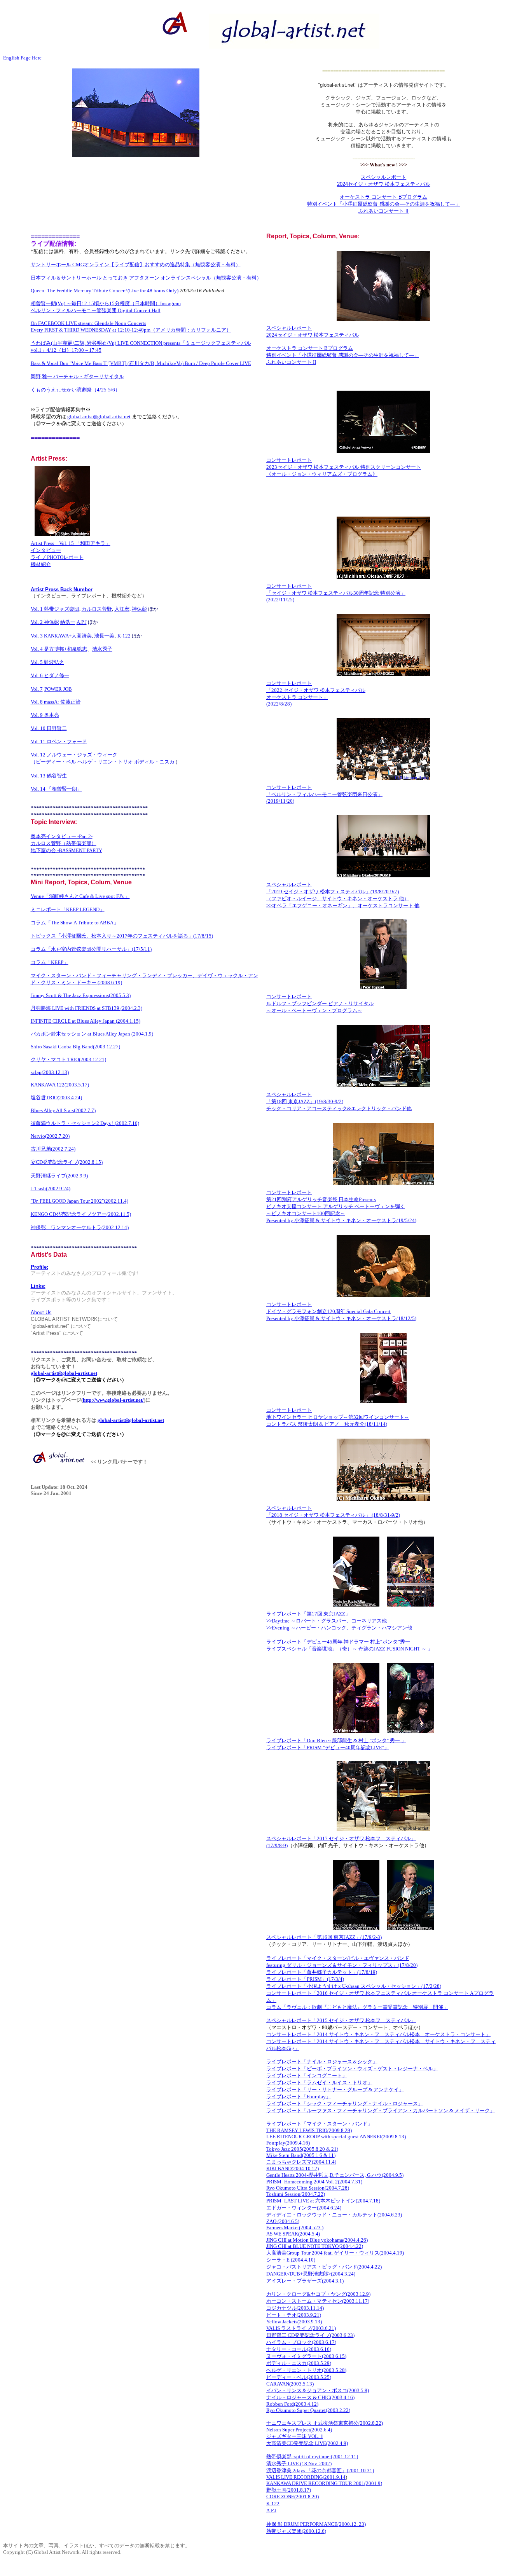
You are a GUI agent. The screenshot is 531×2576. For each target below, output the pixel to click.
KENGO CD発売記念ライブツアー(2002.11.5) (81, 1214)
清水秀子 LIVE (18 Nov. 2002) (299, 2463)
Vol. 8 (56, 702)
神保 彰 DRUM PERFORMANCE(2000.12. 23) (316, 2524)
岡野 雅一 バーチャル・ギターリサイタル (77, 376)
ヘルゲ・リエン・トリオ (105, 762)
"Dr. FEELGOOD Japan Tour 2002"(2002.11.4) (79, 1201)
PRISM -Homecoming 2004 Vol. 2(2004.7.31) (314, 2182)
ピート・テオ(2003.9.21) (294, 2315)
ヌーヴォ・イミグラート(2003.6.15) (306, 2356)
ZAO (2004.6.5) (283, 2221)
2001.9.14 (335, 2477)
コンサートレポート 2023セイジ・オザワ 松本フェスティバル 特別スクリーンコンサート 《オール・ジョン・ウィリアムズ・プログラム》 (344, 467)
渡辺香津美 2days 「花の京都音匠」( (307, 2470)
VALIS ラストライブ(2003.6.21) (301, 2328)
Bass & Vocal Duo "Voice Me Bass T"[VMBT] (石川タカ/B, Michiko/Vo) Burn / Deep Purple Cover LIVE (141, 363)
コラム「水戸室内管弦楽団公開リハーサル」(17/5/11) (91, 949)
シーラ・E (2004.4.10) (291, 2260)
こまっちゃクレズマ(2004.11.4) (301, 2162)
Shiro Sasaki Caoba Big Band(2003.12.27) (75, 1047)
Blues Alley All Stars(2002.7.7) (63, 1110)
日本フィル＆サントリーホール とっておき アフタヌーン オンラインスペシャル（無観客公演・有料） (146, 278)
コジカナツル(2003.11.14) (295, 2308)
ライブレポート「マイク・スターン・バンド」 (319, 2124)
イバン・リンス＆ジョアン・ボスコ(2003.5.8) (318, 2390)
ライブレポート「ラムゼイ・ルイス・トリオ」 (319, 2083)
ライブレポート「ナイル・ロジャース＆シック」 (322, 2062)
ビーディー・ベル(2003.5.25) (299, 2377)
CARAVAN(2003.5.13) (290, 2384)
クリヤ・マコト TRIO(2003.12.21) (68, 1059)
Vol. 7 (37, 689)
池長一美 (104, 636)
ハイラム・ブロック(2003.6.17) (301, 2342)
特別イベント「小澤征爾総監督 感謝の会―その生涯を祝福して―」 (384, 204)
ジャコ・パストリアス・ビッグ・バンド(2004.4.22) (324, 2267)
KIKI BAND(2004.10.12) (293, 2168)
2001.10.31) (361, 2470)
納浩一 (68, 622)
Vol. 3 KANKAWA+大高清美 (61, 636)
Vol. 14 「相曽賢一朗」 (56, 789)
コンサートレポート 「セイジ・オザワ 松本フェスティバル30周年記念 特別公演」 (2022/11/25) (336, 593)
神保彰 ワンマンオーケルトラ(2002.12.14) (80, 1227)
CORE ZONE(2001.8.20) (293, 2497)
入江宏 (122, 609)
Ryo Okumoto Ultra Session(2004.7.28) (308, 2188)
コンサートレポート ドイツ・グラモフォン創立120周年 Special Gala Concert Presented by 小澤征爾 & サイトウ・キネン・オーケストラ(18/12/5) (341, 1311)
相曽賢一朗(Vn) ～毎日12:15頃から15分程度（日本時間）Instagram (106, 303)
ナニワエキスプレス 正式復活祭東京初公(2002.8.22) (325, 2423)
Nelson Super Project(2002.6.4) (299, 2430)
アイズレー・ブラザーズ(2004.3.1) (305, 2281)
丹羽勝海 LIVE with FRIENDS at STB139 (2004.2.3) (86, 1008)
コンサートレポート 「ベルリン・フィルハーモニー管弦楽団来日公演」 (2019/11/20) (324, 794)
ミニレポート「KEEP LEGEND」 (68, 909)
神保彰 (139, 609)
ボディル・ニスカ (155, 762)
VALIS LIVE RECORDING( (295, 2477)
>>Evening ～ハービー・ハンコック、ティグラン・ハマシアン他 (339, 1628)
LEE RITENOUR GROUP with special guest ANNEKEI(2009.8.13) (336, 2137)
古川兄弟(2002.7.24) (53, 1149)
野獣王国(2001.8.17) (289, 2490)
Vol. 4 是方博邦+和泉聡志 (59, 649)
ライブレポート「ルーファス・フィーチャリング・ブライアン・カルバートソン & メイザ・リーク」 (381, 2111)
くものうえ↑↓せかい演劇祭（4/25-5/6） (75, 390)
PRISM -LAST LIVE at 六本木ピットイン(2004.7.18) (323, 2201)
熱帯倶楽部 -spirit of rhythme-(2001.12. (309, 2456)
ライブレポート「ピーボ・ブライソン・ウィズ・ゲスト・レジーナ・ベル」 (352, 2069)
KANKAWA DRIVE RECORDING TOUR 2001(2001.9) (324, 2483)
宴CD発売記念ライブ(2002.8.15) (67, 1162)
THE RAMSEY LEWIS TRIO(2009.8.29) (309, 2130)
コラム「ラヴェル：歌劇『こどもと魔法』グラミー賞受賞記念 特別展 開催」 (357, 2007)
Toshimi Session (283, 2194)
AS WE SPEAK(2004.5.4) (293, 2234)
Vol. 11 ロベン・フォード (59, 741)
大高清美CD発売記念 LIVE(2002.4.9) (307, 2443)
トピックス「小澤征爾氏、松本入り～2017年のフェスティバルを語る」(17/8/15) (122, 936)
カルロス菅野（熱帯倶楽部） (64, 843)
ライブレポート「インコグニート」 (307, 2076)
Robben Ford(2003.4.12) (292, 2404)
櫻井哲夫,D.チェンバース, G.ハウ (345, 2175)
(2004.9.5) (393, 2175)
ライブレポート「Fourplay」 (299, 2097)
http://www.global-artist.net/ (113, 1400)
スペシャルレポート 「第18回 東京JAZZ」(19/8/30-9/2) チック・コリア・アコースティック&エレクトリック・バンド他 (339, 1101)
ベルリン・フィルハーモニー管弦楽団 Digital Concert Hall (96, 310)
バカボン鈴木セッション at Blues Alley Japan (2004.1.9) (92, 1034)
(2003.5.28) (334, 2370)
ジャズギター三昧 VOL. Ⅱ (294, 2436)
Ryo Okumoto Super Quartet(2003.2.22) (308, 2410)
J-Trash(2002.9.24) (51, 1188)
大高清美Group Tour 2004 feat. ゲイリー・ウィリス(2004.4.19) (335, 2253)
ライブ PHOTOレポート (57, 557)
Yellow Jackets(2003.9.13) (294, 2322)
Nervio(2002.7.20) (50, 1136)
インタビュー (46, 550)
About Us (41, 1312)
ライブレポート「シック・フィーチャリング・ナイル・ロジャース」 (345, 2104)
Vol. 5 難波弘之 (47, 662)
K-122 (124, 636)
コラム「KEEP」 (50, 962)
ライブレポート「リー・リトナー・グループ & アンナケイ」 (335, 2090)
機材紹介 (41, 564)
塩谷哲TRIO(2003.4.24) (56, 1098)
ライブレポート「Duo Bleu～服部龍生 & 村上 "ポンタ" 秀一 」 (336, 1740)
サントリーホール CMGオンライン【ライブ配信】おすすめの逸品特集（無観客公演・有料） (136, 265)
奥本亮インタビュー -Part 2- (62, 836)
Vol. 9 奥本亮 (45, 715)
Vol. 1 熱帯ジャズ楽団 (55, 609)
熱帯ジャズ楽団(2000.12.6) (296, 2531)
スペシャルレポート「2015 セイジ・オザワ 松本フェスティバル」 (341, 2020)
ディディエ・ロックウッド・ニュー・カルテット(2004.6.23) (334, 2215)
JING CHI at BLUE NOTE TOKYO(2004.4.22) (315, 2246)
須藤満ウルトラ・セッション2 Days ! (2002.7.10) (85, 1123)
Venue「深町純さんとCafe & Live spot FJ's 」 (80, 896)
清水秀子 (102, 649)
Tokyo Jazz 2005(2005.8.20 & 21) (302, 2149)
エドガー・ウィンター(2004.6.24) (304, 2208)
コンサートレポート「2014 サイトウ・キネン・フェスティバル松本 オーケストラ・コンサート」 (378, 2034)
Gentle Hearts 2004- (287, 2175)
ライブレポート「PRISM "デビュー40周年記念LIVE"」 (328, 1747)
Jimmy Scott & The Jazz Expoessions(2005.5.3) (81, 995)
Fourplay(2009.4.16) (288, 2143)
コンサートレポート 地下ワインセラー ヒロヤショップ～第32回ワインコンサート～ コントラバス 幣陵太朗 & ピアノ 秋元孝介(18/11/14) (338, 1417)
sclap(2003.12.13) (50, 1072)
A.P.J (82, 622)
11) (355, 2456)
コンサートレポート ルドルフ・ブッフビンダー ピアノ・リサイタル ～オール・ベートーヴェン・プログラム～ (320, 1003)
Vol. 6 (37, 675)
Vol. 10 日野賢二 (49, 728)
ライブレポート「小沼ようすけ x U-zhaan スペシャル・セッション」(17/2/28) (354, 1986)
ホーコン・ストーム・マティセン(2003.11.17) (318, 2301)
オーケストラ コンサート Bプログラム (383, 197)
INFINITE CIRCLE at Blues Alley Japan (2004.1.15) (86, 1021)
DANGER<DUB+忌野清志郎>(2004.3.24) (311, 2274)
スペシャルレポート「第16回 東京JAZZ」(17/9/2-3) (324, 1937)
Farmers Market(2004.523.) (295, 2228)
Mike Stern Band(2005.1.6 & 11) (301, 2155)
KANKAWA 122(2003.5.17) (60, 1085)
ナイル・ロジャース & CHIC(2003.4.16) (310, 2397)
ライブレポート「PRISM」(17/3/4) (305, 1979)
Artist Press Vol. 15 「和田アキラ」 (71, 543)
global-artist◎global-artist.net (99, 417)
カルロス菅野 (97, 609)
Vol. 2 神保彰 (45, 622)
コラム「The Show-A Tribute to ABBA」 (75, 923)
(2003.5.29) (319, 2363)
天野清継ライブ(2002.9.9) (59, 1176)
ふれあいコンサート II (383, 211)
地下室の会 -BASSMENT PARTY (66, 850)
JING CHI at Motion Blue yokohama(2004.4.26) (317, 2240)
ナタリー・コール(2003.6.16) (299, 2349)
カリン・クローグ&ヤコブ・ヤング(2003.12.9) (318, 2294)
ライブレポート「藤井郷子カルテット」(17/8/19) (322, 1972)
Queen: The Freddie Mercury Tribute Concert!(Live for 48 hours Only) (105, 291)
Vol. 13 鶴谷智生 (49, 776)
